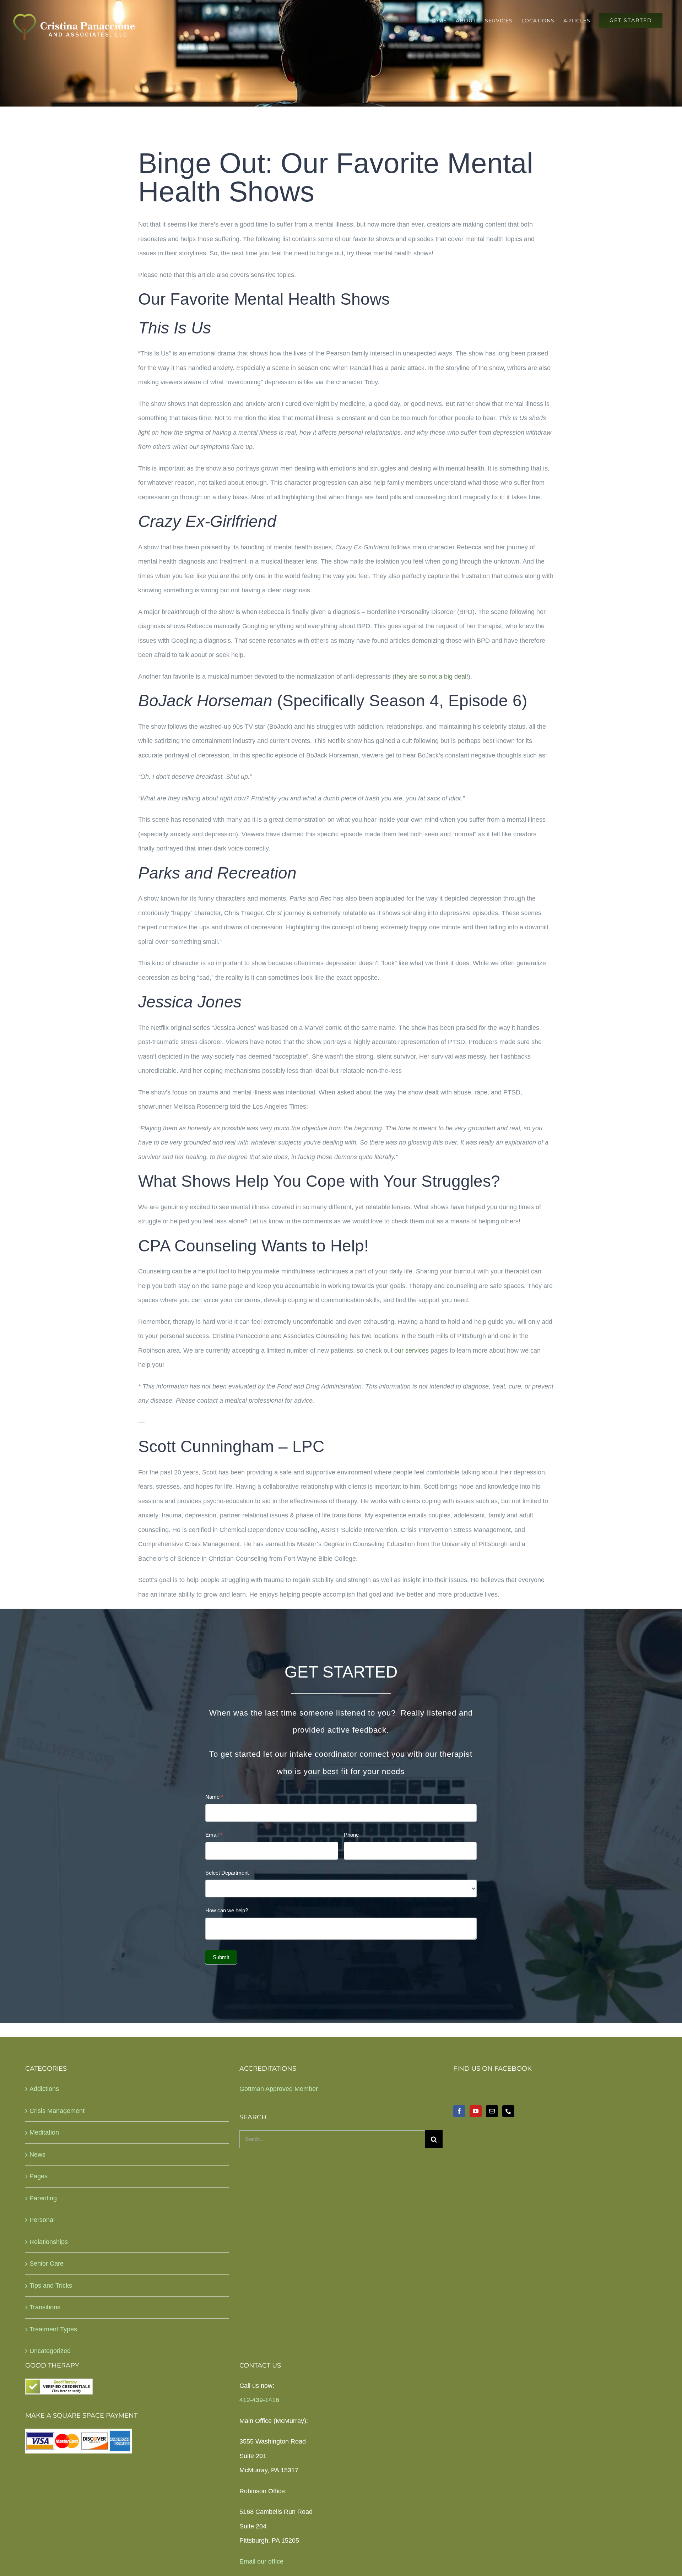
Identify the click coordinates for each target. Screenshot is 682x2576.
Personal (42, 2220)
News (37, 2154)
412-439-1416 (259, 2400)
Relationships (49, 2242)
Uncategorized (50, 2351)
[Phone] (508, 2111)
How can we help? (227, 1910)
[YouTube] (476, 2111)
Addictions (44, 2089)
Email (214, 1835)
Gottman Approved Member (279, 2089)
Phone (351, 1835)
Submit (221, 1957)
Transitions (45, 2307)
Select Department (227, 1873)
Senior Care (47, 2263)
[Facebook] (459, 2111)
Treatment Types (53, 2329)
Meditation (44, 2132)
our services (412, 1351)
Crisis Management (57, 2111)
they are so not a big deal (431, 676)
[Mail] (492, 2111)
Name (214, 1797)
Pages (39, 2176)
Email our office (261, 2561)
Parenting (43, 2198)
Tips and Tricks (51, 2286)
